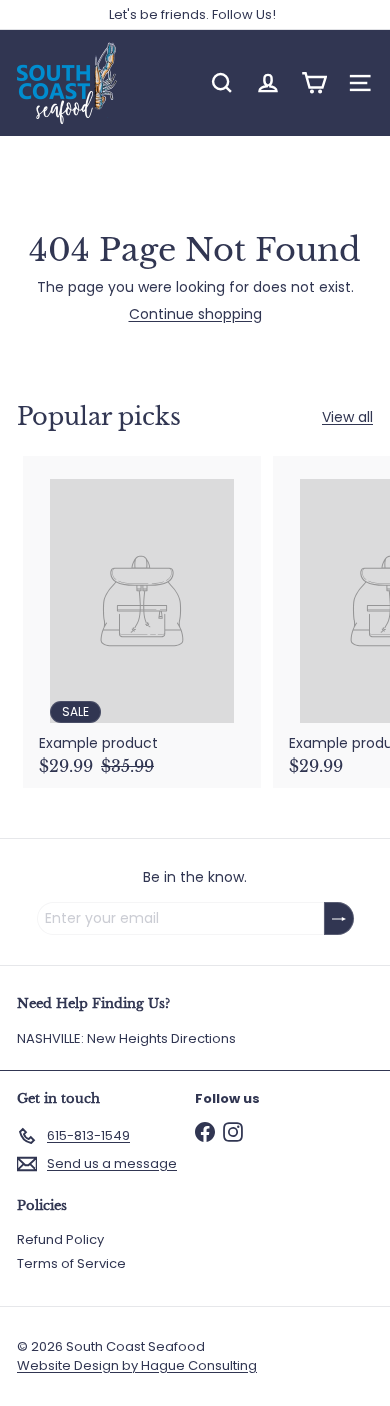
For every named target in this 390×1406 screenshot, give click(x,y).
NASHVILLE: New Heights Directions (126, 1038)
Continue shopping (195, 314)
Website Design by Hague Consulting (137, 1365)
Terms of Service (71, 1263)
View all (347, 417)
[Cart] (314, 83)
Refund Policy (60, 1239)
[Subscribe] (339, 918)
